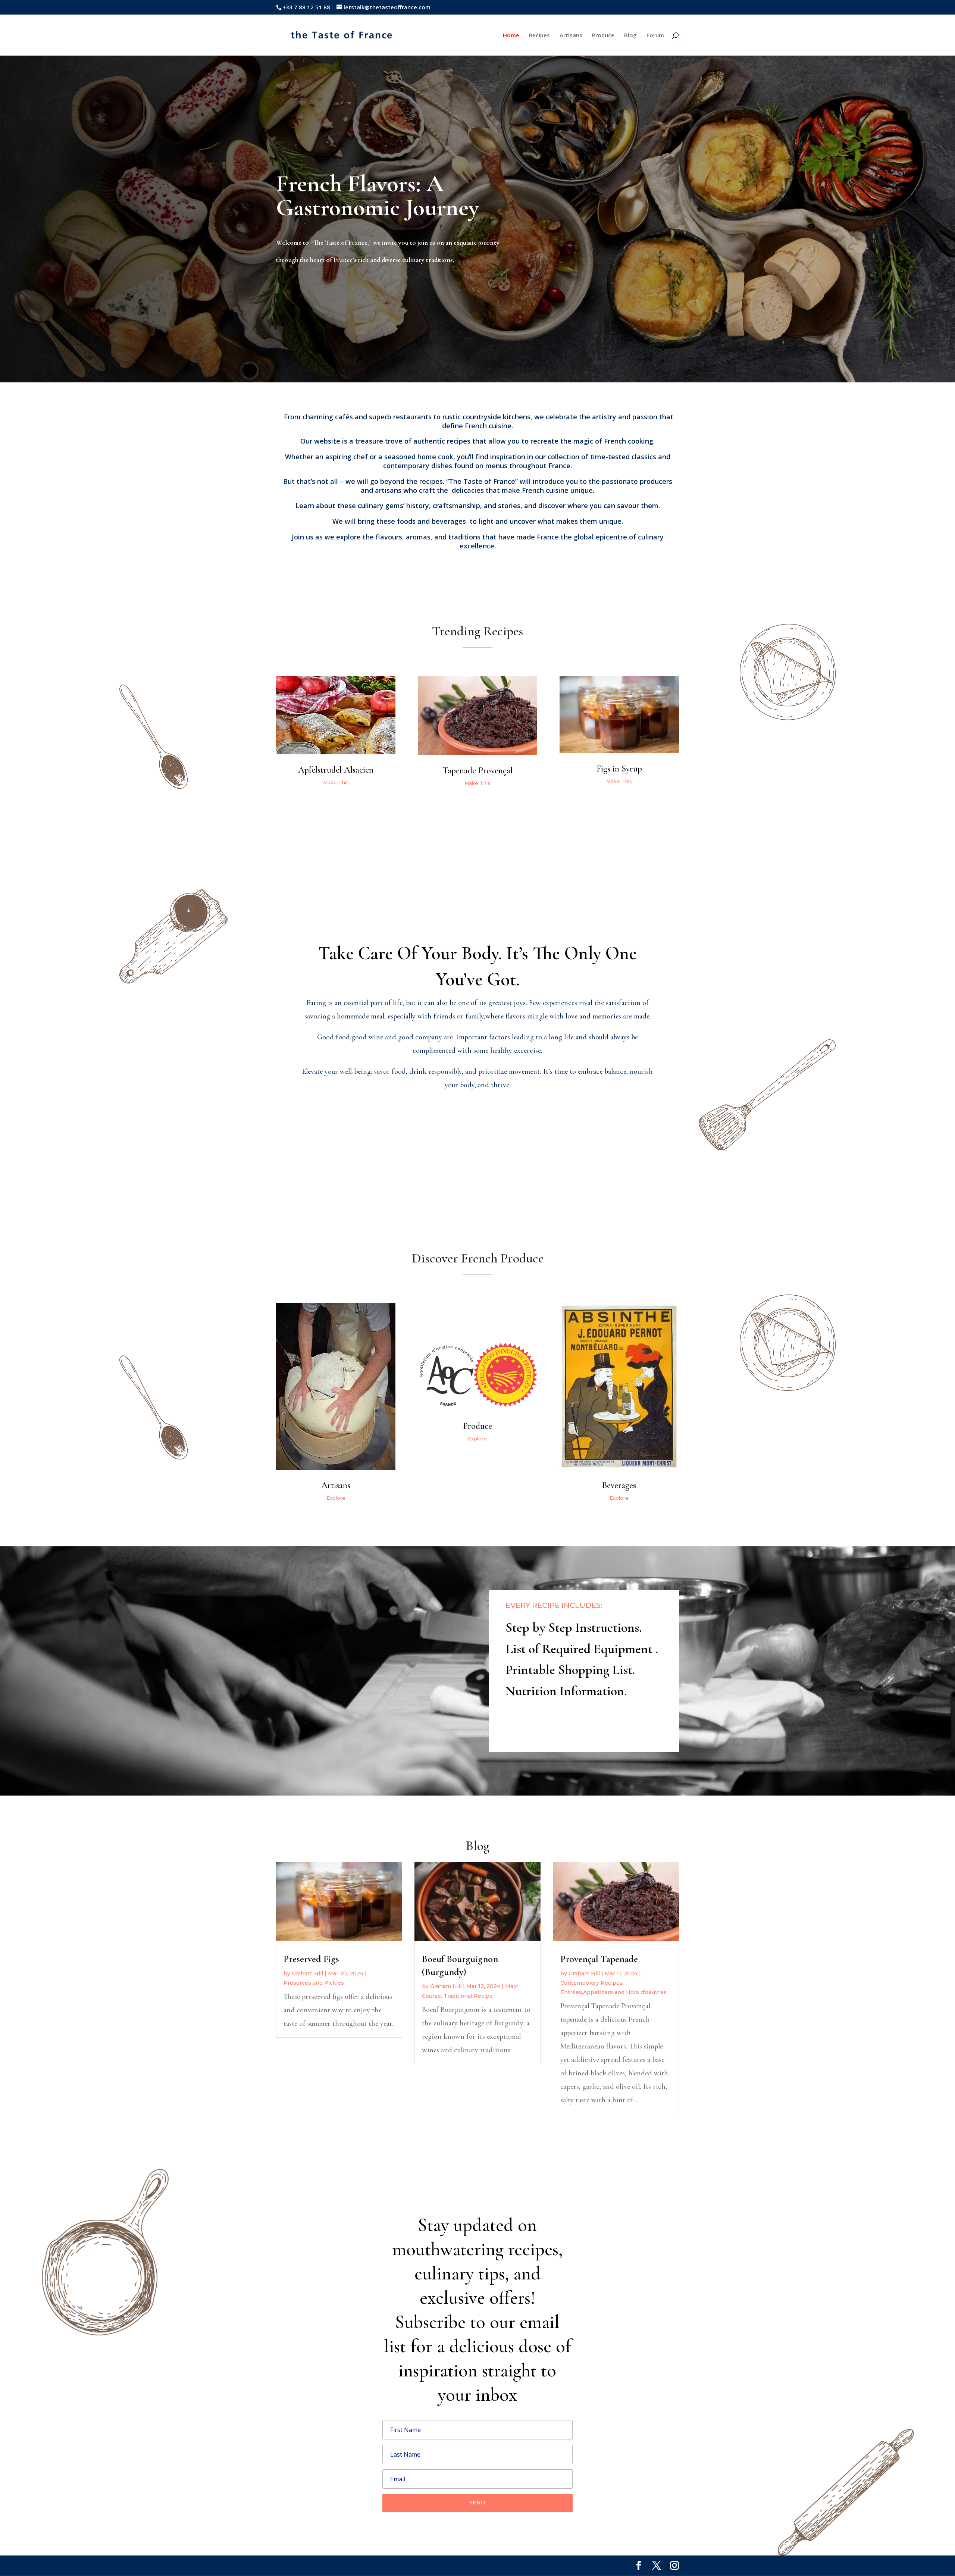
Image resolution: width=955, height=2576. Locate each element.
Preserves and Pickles (314, 1983)
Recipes (539, 36)
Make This (336, 782)
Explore (336, 1498)
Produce (603, 36)
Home (511, 36)
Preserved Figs (311, 1959)
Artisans (571, 36)
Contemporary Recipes (591, 1983)
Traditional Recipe (468, 1996)
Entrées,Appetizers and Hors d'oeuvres (613, 1992)
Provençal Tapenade (599, 1959)
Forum (655, 36)
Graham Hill (307, 1974)
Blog (630, 36)
